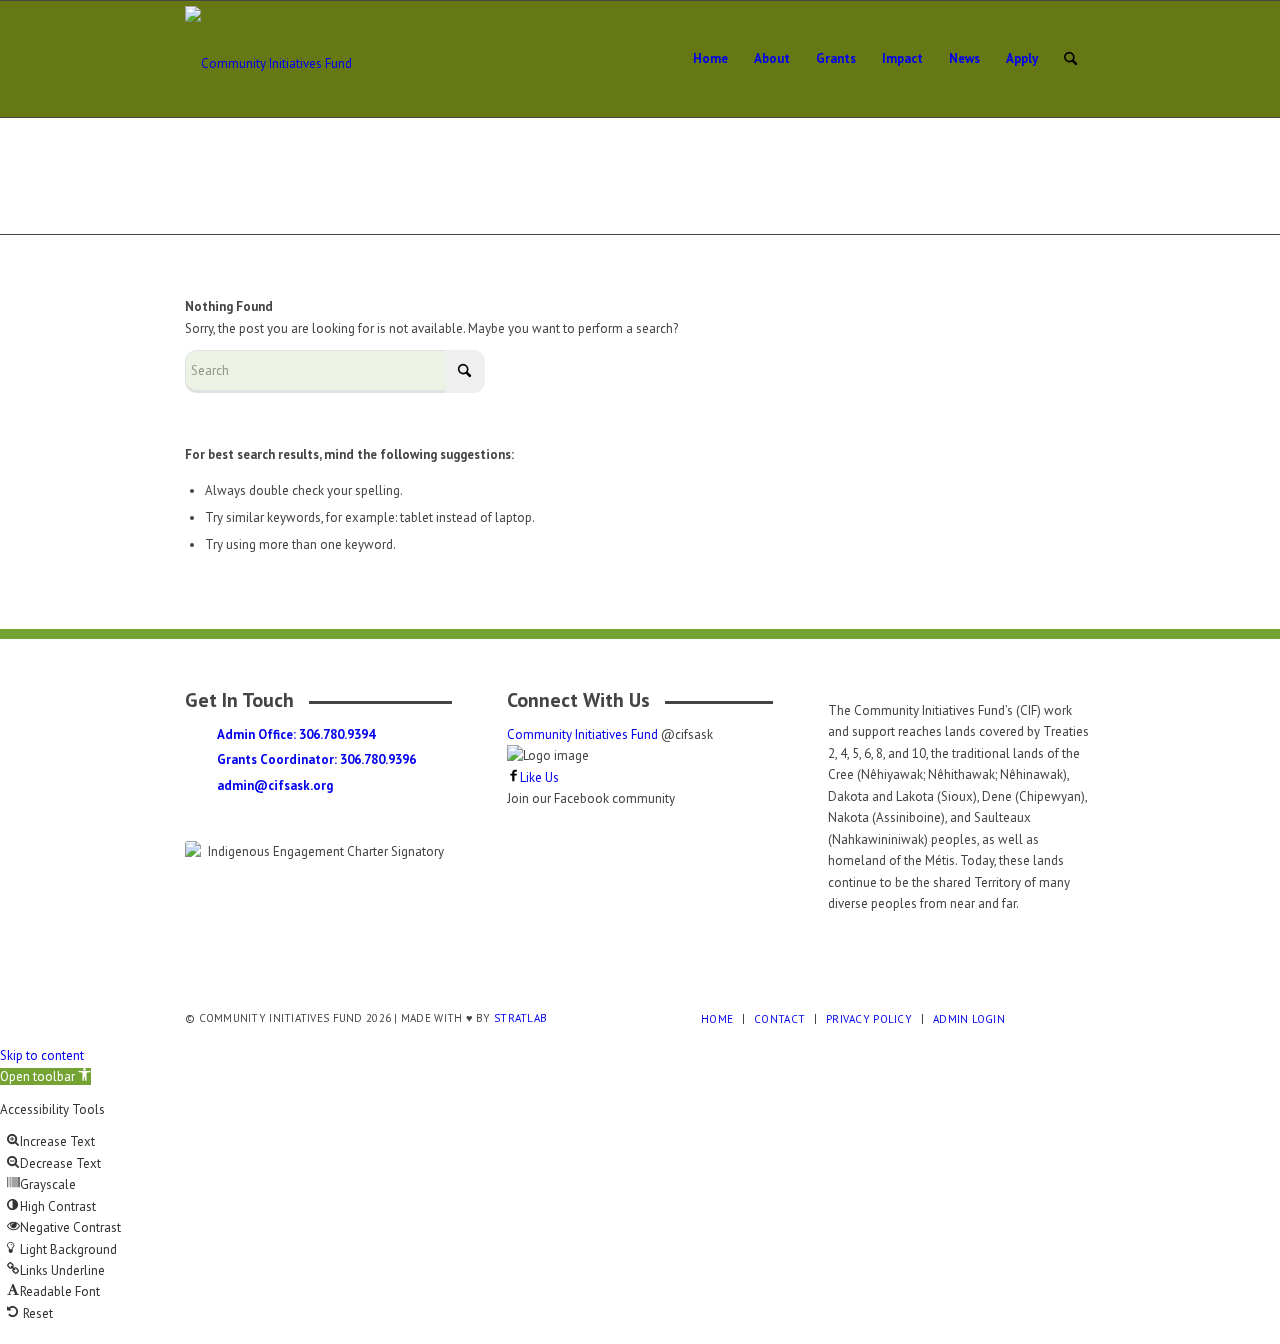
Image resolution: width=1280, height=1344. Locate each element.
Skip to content (42, 1055)
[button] (45, 1076)
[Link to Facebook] (1050, 1018)
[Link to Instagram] (1080, 1018)
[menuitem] (710, 59)
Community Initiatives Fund (584, 734)
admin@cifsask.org (275, 785)
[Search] (1070, 59)
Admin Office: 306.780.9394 (296, 734)
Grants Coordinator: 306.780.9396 (316, 759)
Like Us (539, 777)
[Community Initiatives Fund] (300, 59)
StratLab (520, 1018)
